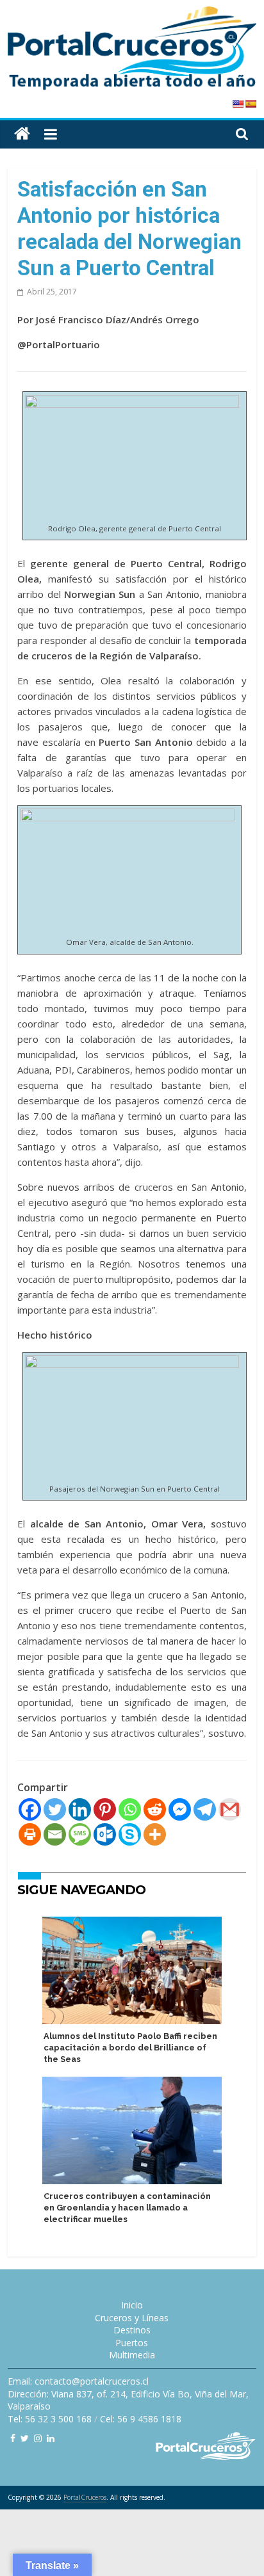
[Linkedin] (80, 1809)
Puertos (132, 2343)
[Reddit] (155, 1809)
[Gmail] (230, 1809)
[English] (238, 104)
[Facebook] (30, 1809)
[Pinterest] (105, 1809)
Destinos (132, 2330)
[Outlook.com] (105, 1834)
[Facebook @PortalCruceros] (13, 2438)
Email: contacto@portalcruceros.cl (78, 2381)
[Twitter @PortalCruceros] (25, 2438)
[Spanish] (251, 104)
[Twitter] (55, 1809)
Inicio (132, 2305)
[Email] (55, 1834)
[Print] (30, 1834)
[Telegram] (205, 1809)
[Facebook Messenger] (180, 1809)
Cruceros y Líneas (132, 2318)
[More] (155, 1834)
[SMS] (80, 1834)
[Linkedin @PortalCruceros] (51, 2438)
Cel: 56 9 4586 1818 (141, 2419)
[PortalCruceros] (22, 134)
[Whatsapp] (130, 1809)
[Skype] (130, 1834)
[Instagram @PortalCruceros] (38, 2438)
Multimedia (132, 2355)
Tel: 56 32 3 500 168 (50, 2419)
